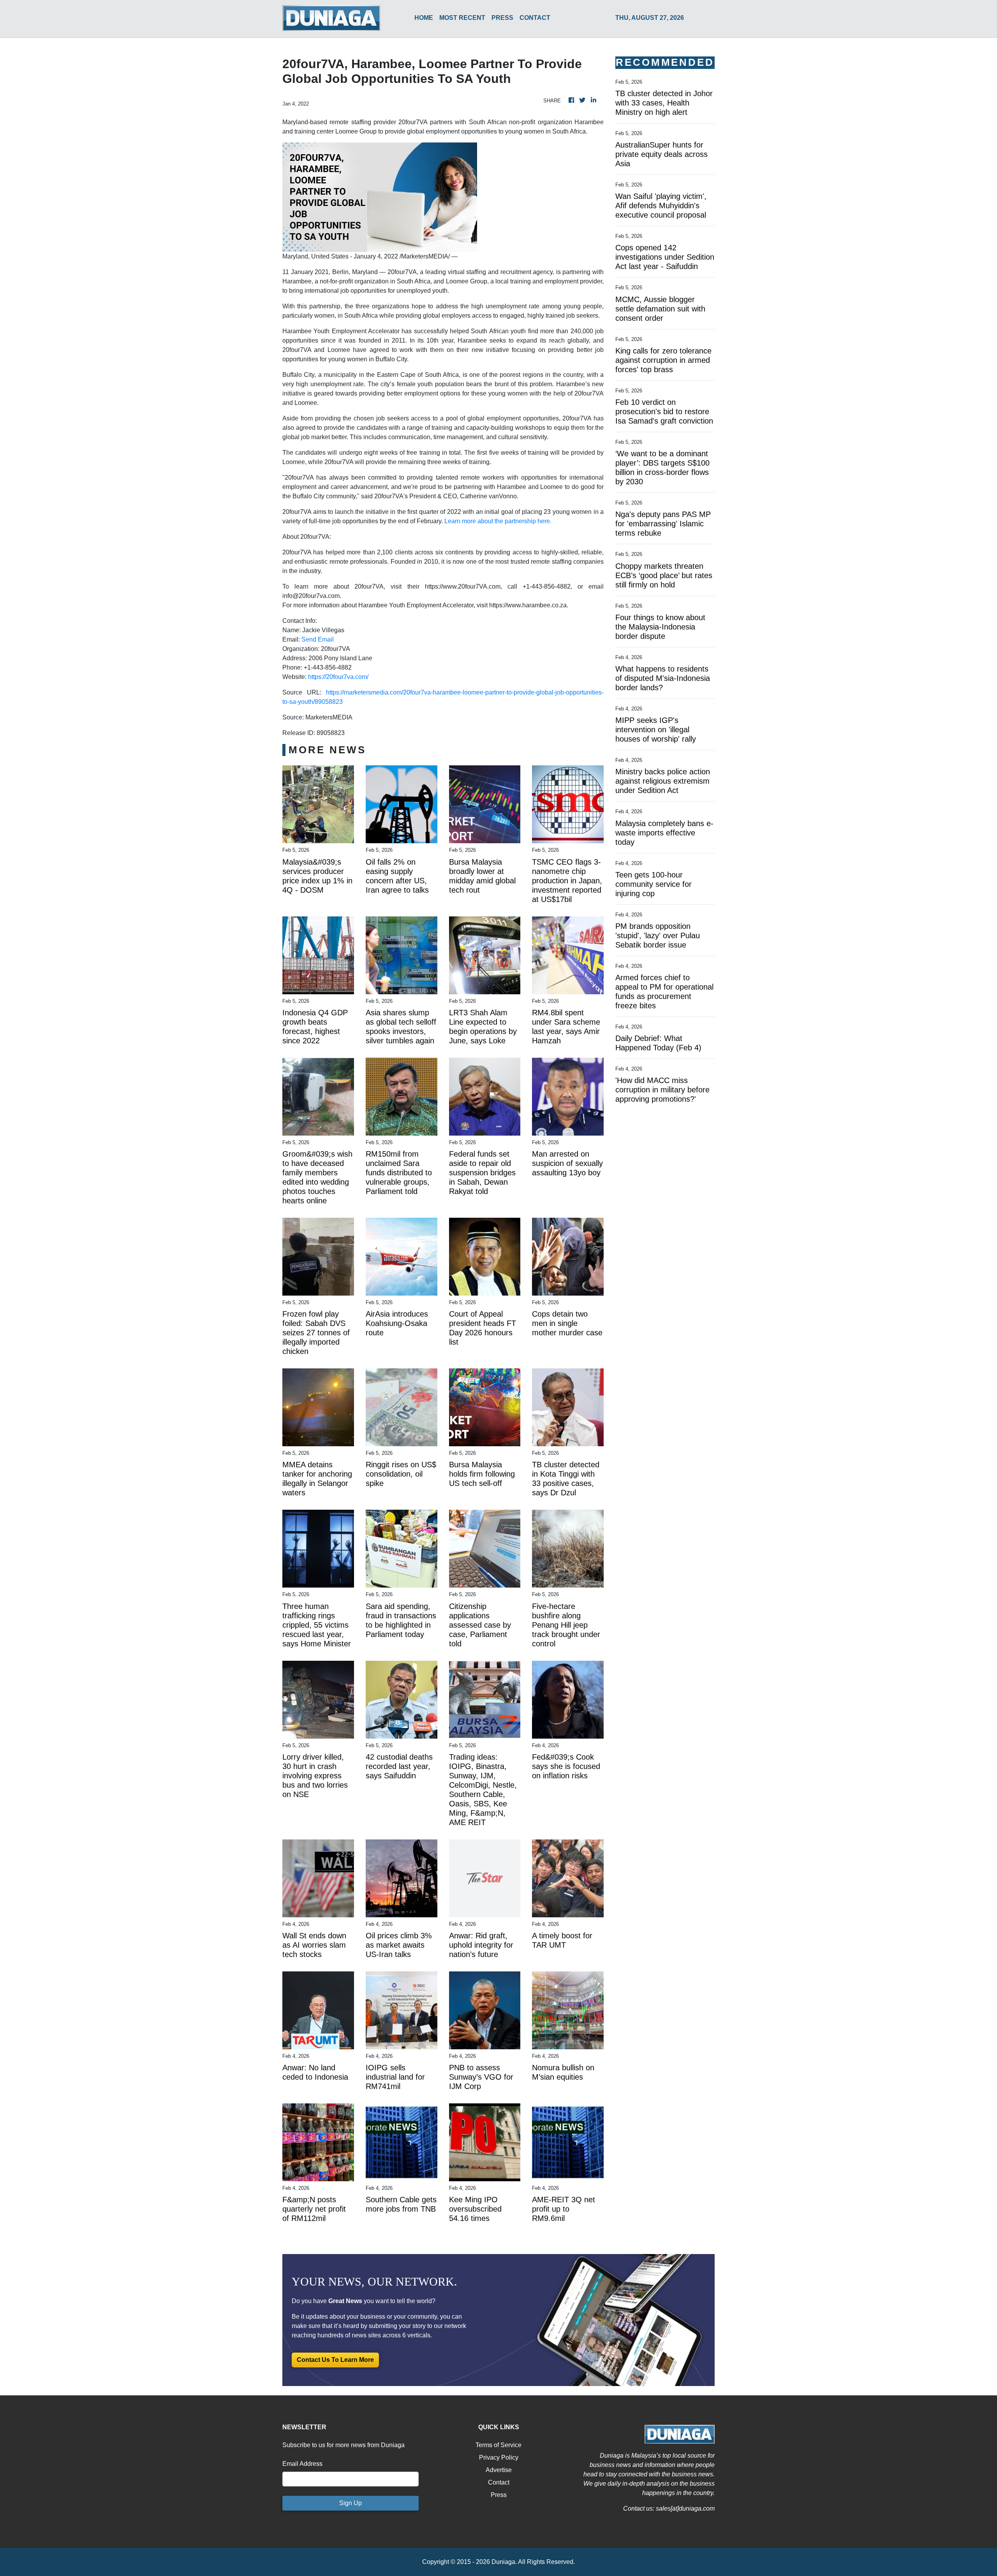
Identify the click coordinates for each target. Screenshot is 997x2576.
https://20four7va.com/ (338, 677)
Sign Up (351, 2503)
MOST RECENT (462, 18)
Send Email (318, 639)
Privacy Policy (499, 2457)
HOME (424, 18)
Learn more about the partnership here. (498, 521)
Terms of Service (498, 2445)
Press (499, 2495)
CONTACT (535, 18)
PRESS (502, 18)
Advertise (499, 2470)
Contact (499, 2482)
